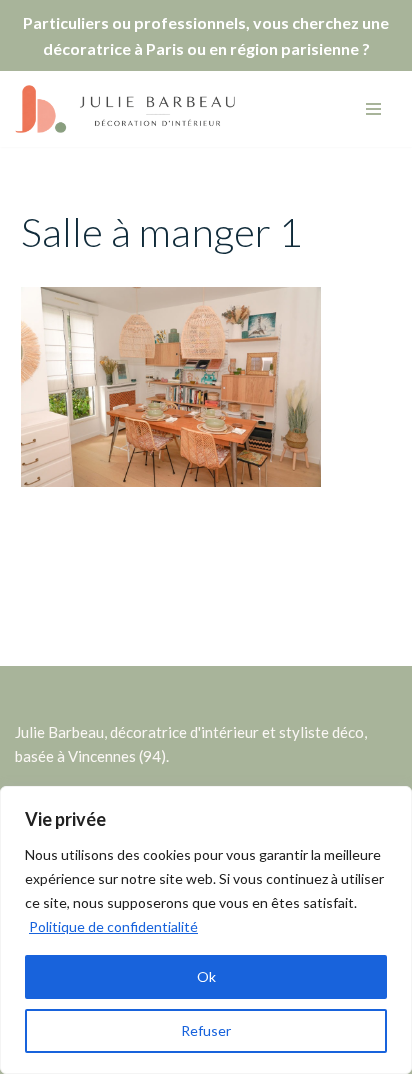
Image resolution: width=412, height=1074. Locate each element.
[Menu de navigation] (373, 109)
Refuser (206, 1030)
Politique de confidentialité (113, 926)
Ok (206, 976)
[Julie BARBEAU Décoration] (125, 109)
